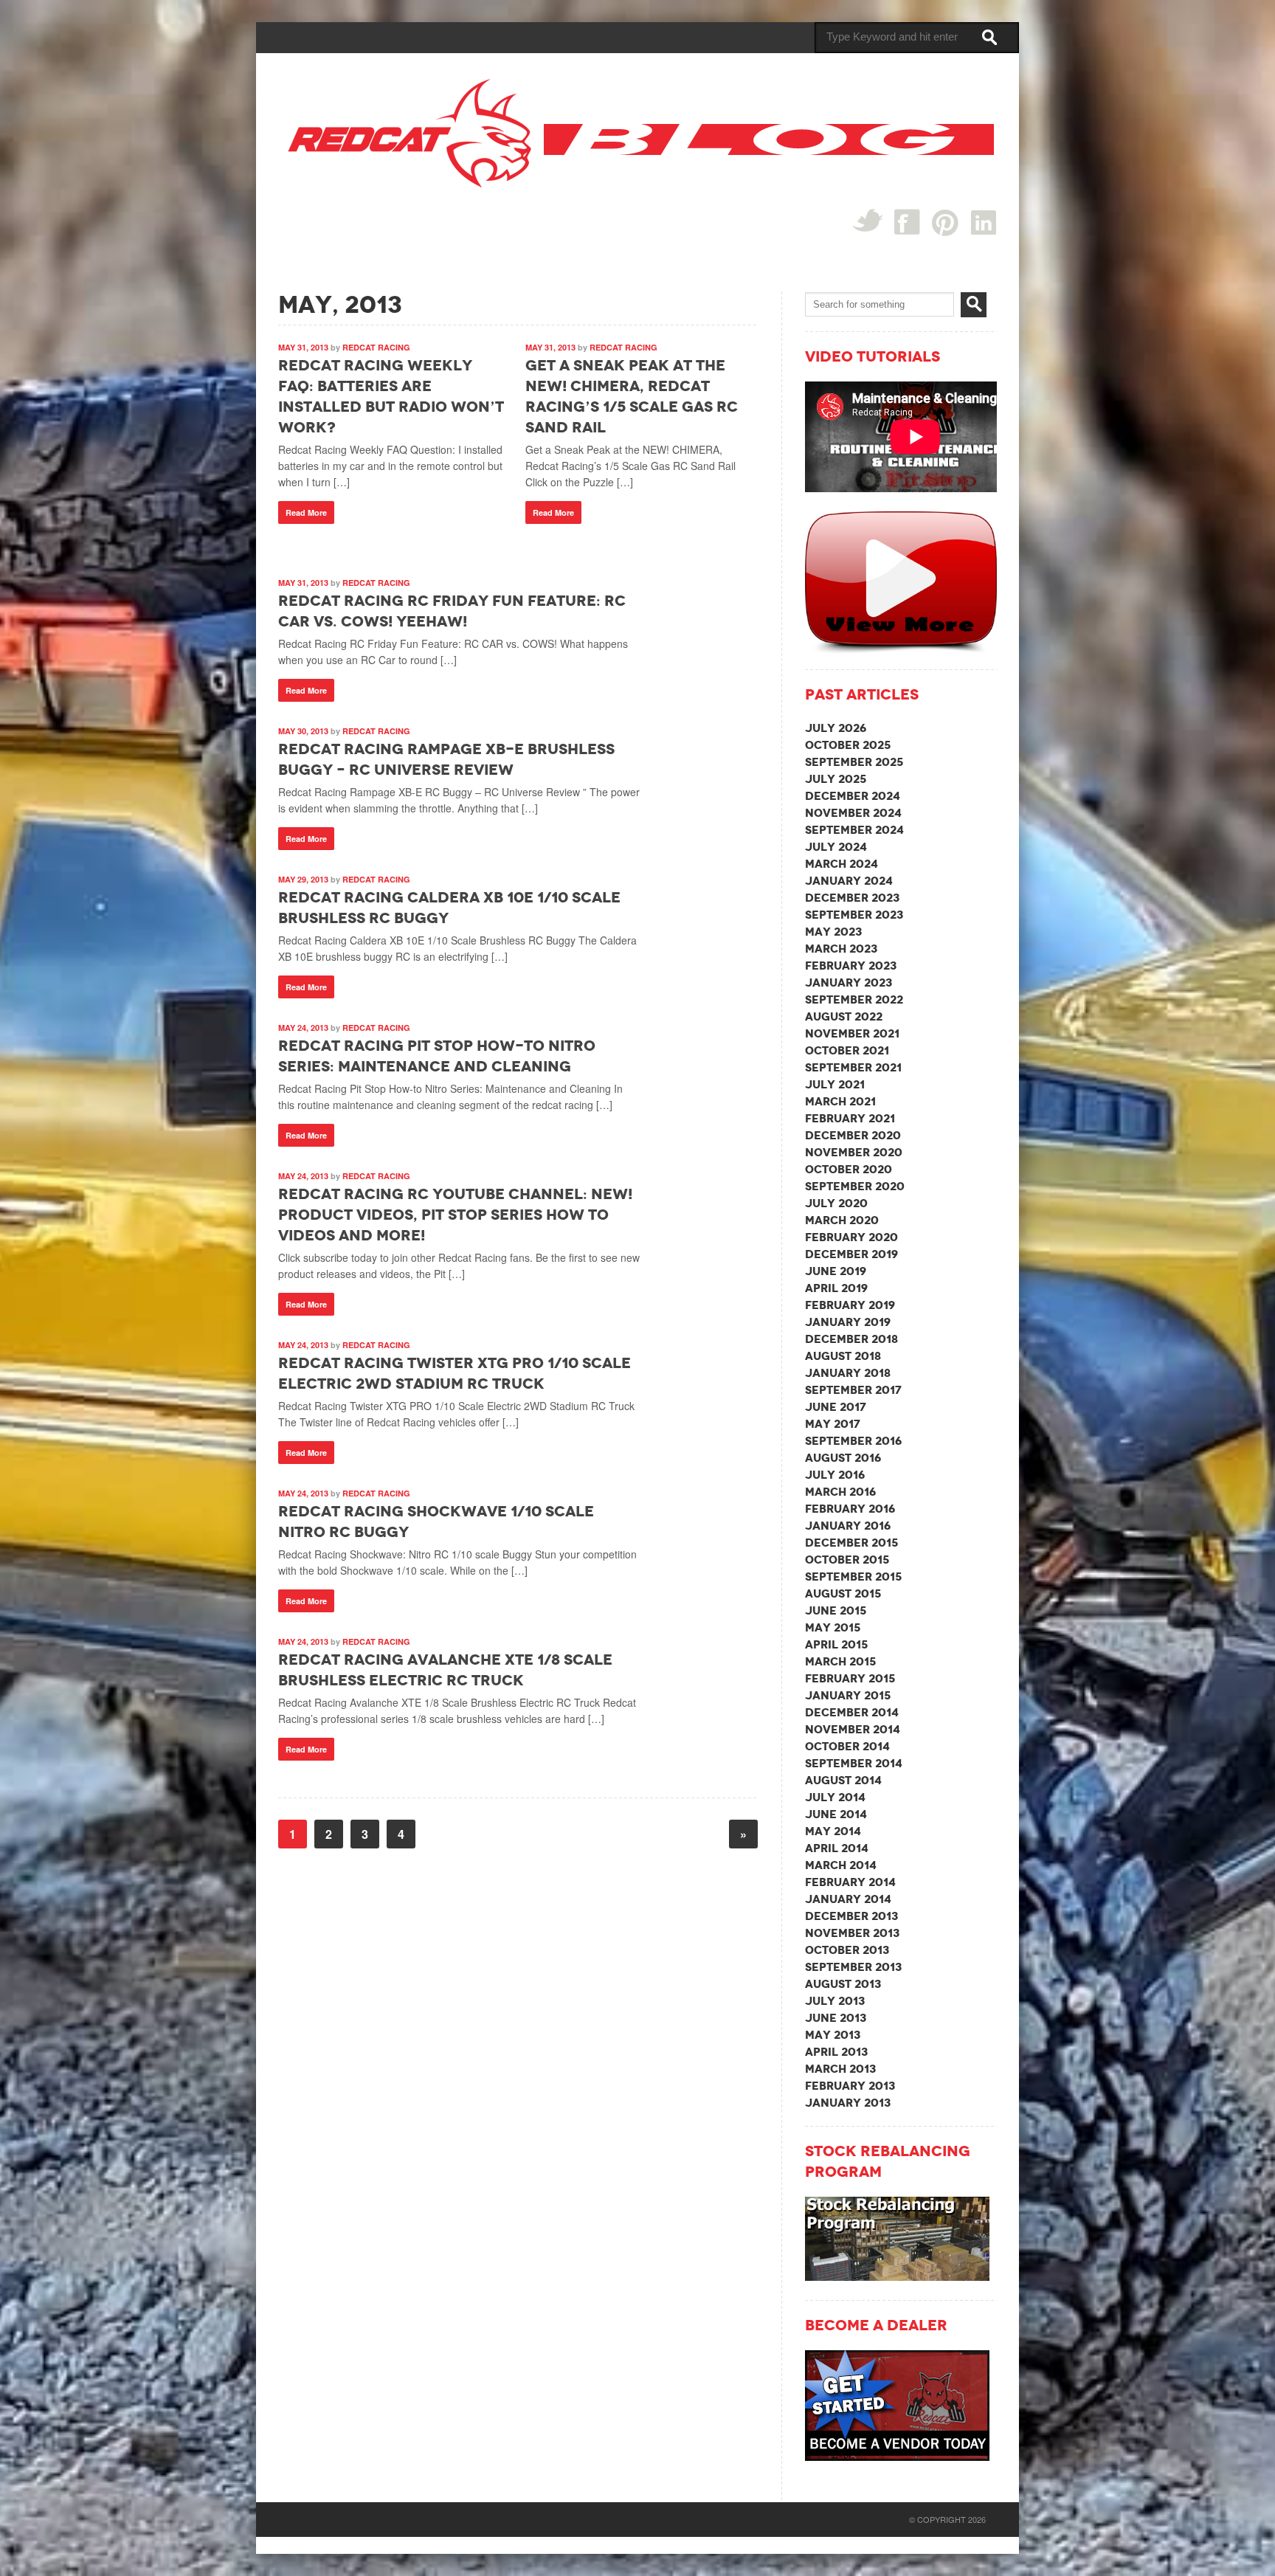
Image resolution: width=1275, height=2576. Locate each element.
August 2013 (843, 1984)
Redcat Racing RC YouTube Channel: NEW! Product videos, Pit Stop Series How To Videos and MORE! (455, 1215)
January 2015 (848, 1695)
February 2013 (850, 2086)
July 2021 (835, 1084)
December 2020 (853, 1135)
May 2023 (833, 932)
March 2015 (840, 1661)
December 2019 (851, 1254)
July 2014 (835, 1797)
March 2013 (840, 2069)
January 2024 (849, 881)
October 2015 (847, 1560)
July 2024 (836, 847)
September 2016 (853, 1441)
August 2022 (844, 1016)
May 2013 (833, 2035)
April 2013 (836, 2052)
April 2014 (837, 1848)
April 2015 (836, 1644)
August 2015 (843, 1593)
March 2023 (841, 949)
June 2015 (836, 1610)
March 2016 (840, 1492)
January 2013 (848, 2103)
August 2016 (843, 1458)
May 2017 (833, 1424)
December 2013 (851, 1916)
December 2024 (853, 796)
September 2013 (853, 1967)
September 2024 (854, 830)
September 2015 (853, 1577)
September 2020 (855, 1186)
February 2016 (850, 1509)
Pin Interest (946, 222)
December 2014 (852, 1712)
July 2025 (836, 779)
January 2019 (848, 1322)
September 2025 (854, 762)
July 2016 (835, 1475)
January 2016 (848, 1526)
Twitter (867, 220)
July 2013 (835, 2001)
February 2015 (850, 1678)
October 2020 (849, 1169)
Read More (306, 512)
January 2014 (848, 1899)
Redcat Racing (376, 347)
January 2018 (848, 1373)
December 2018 (851, 1339)
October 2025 (848, 745)
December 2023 (852, 898)
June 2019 (836, 1271)
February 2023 (851, 966)
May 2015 (833, 1627)
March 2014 (841, 1865)
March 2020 (842, 1220)
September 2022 (854, 999)
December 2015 (851, 1543)
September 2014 (854, 1763)
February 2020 (851, 1237)
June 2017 (836, 1407)
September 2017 (853, 1390)
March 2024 (842, 864)
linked (984, 222)
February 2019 (850, 1305)
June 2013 (836, 2018)
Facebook (907, 222)
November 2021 (852, 1033)
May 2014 (833, 1831)
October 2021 (847, 1050)
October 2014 (847, 1746)
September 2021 (853, 1067)
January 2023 (849, 983)
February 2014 (850, 1882)
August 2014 (843, 1780)
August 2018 (843, 1356)
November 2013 (852, 1933)
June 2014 (836, 1814)
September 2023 (854, 915)
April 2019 (836, 1288)
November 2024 (853, 813)
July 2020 (836, 1203)
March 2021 (840, 1101)
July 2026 (836, 728)
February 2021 (850, 1118)
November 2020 (854, 1152)
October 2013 (847, 1950)
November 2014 (853, 1729)
